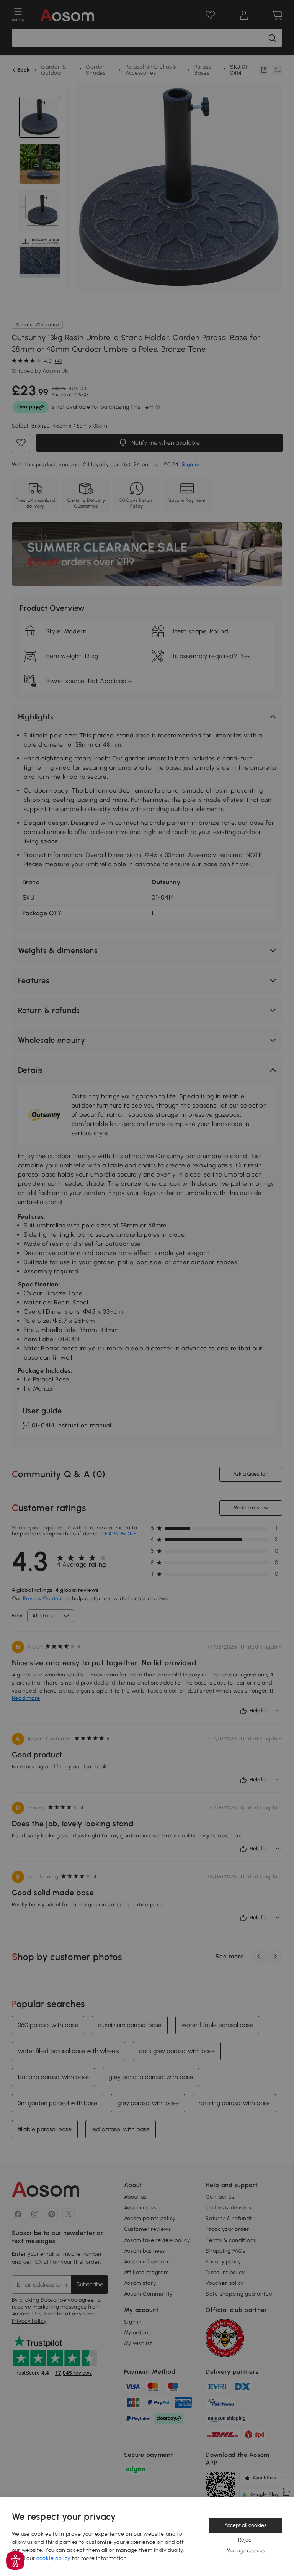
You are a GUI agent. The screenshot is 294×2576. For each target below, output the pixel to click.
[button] (15, 2561)
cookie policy (53, 2558)
